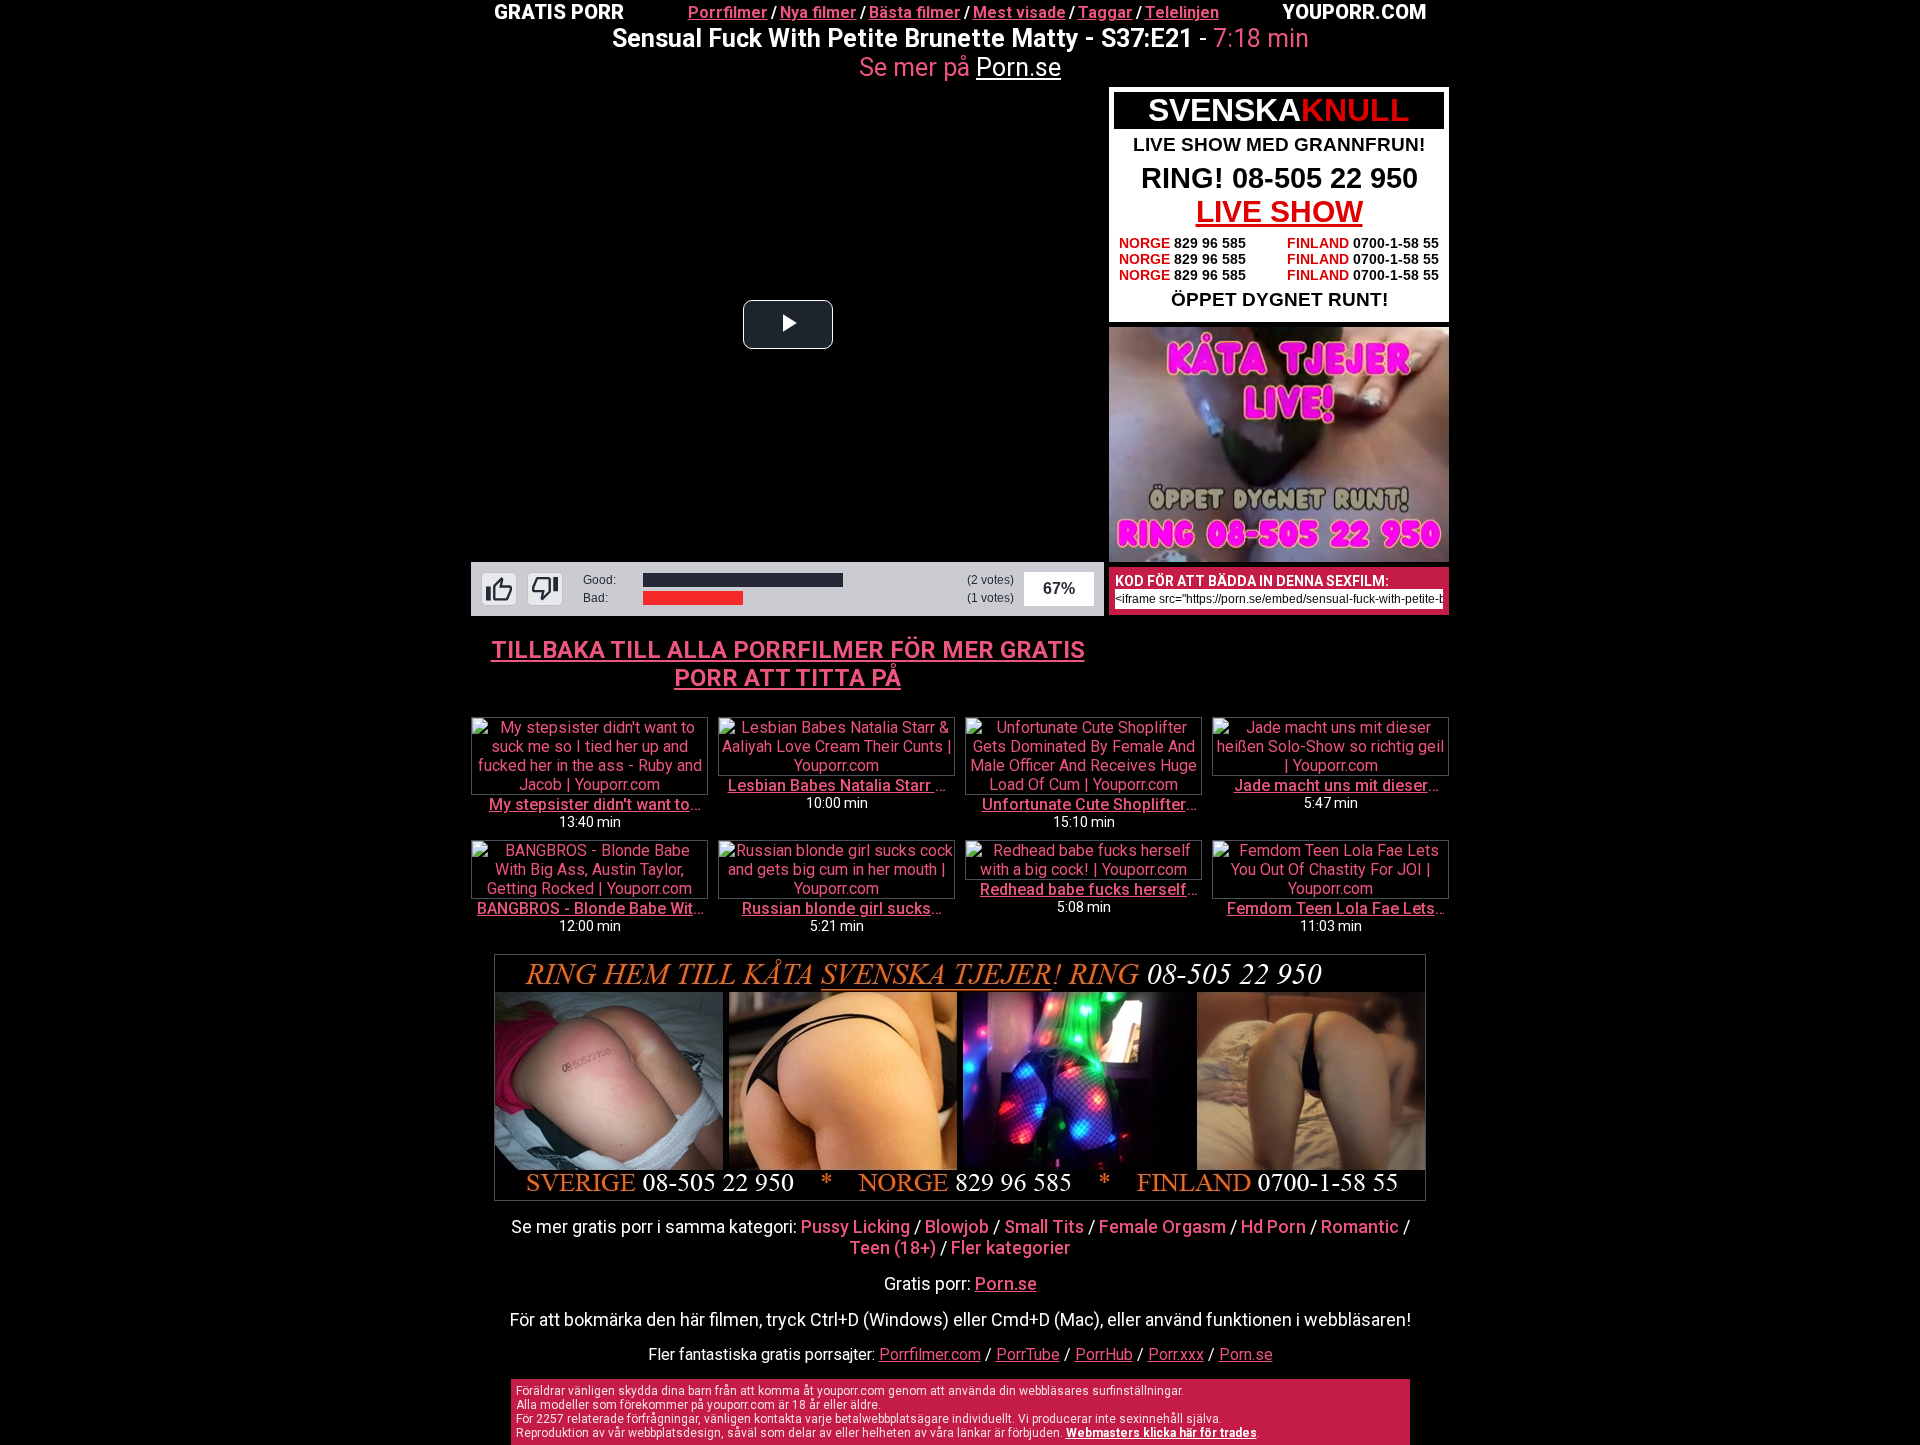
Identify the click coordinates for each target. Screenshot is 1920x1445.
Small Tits (1044, 1226)
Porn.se (1018, 67)
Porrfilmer (728, 12)
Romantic (1360, 1226)
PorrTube (1028, 1354)
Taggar (1105, 12)
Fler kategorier (1011, 1247)
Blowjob (957, 1226)
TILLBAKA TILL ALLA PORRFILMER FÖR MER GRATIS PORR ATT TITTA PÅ (788, 664)
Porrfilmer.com (930, 1354)
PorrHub (1104, 1354)
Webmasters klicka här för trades (1161, 1433)
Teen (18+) (892, 1247)
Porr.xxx (1176, 1354)
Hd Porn (1273, 1226)
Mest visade (1019, 12)
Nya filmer (818, 12)
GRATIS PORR (559, 12)
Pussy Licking (855, 1226)
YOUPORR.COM (1354, 12)
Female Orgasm (1162, 1226)
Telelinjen (1182, 12)
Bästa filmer (915, 12)
